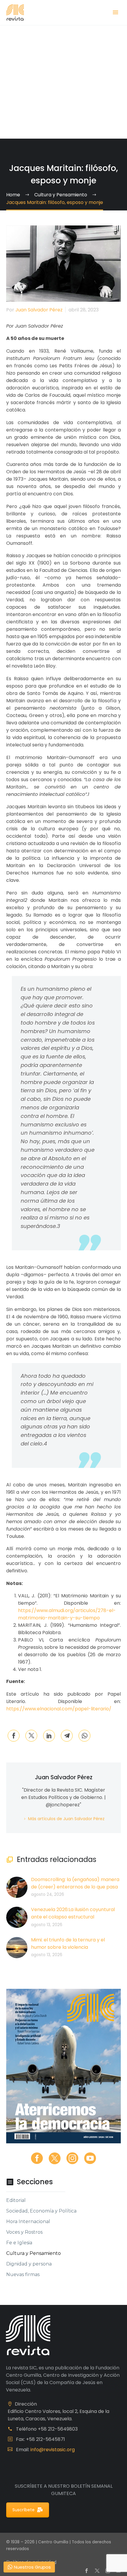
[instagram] (72, 2158)
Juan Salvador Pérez (39, 310)
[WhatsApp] (84, 1736)
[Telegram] (67, 1736)
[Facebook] (14, 1736)
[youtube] (90, 2158)
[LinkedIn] (49, 1736)
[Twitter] (31, 1736)
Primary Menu (115, 12)
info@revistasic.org (53, 2450)
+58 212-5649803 (58, 2429)
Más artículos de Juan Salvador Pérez (66, 1819)
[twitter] (55, 2158)
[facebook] (37, 2158)
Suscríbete (23, 2510)
